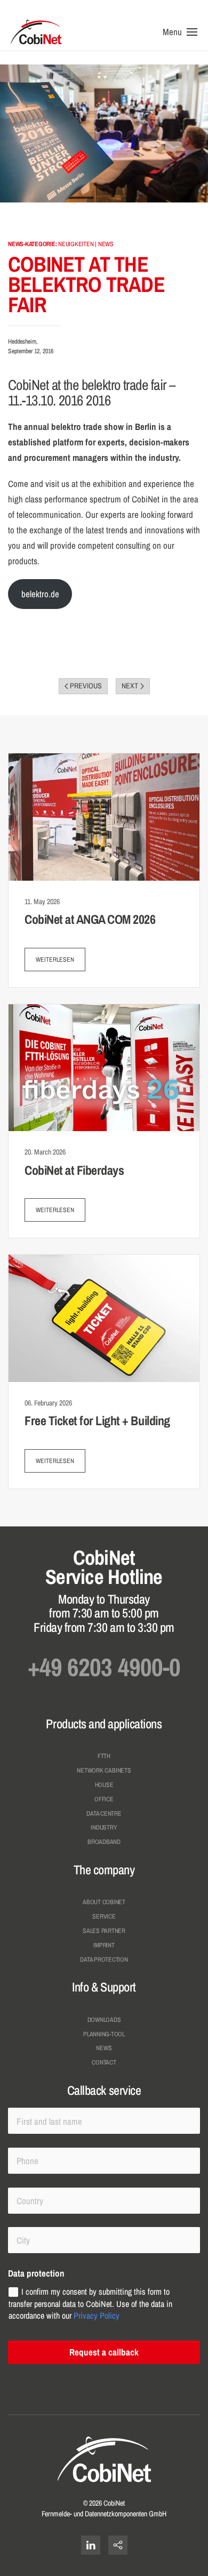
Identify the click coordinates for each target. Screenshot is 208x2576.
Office (104, 1799)
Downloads (104, 2020)
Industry (104, 1827)
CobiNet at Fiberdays (74, 1170)
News (104, 2048)
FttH (104, 1756)
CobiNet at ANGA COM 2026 (90, 919)
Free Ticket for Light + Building (97, 1420)
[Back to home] (36, 32)
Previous (86, 686)
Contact (104, 2062)
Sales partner (104, 1931)
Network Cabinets (104, 1770)
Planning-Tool (104, 2034)
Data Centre (104, 1814)
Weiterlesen (55, 960)
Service (104, 1916)
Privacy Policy (97, 2315)
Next (130, 686)
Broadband (104, 1842)
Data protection (104, 1960)
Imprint (104, 1945)
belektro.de (40, 594)
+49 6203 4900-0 (104, 1667)
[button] (180, 32)
